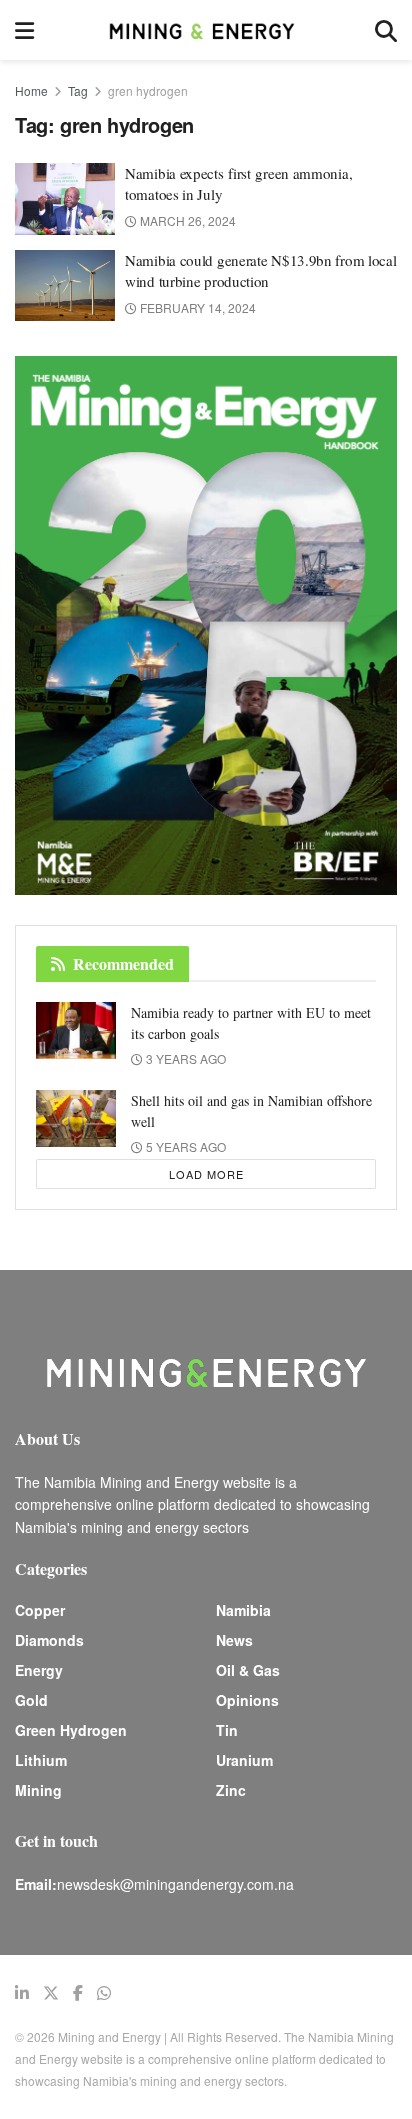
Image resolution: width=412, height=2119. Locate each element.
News (234, 1640)
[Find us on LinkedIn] (22, 1993)
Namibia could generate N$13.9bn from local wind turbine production (260, 270)
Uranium (244, 1760)
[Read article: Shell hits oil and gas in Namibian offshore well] (76, 1118)
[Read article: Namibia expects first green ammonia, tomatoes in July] (65, 199)
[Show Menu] (24, 30)
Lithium (41, 1760)
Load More (206, 1174)
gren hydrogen (148, 90)
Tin (227, 1730)
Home (31, 90)
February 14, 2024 (196, 307)
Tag (78, 90)
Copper (40, 1610)
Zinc (231, 1790)
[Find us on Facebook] (78, 1993)
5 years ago (184, 1146)
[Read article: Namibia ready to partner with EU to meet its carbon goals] (76, 1030)
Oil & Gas (248, 1670)
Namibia (243, 1610)
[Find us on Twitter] (51, 1993)
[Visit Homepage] (204, 30)
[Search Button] (386, 30)
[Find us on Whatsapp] (104, 1993)
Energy (39, 1670)
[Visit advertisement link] (206, 625)
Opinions (247, 1700)
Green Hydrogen (71, 1730)
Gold (31, 1700)
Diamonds (49, 1640)
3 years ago (184, 1058)
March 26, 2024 (186, 220)
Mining (38, 1790)
